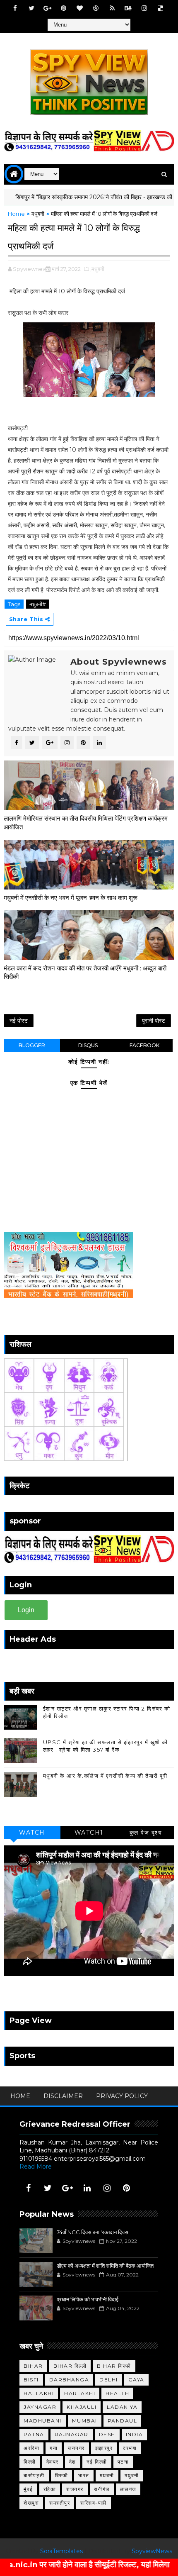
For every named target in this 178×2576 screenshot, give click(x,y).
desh (107, 2434)
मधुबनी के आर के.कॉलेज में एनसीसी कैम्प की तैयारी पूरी (105, 1776)
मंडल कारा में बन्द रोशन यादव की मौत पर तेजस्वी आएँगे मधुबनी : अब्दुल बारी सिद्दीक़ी (85, 972)
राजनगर (75, 2489)
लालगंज (128, 2489)
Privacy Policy (122, 2096)
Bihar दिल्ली (70, 2366)
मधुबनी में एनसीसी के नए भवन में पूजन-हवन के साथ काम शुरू (71, 898)
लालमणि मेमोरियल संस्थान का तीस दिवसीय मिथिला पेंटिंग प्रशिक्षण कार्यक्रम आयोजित (86, 823)
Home (16, 214)
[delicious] (161, 8)
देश (73, 2462)
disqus (88, 1045)
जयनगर (76, 2448)
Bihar (33, 2366)
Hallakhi (39, 2393)
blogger (32, 1045)
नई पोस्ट (19, 1021)
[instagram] (144, 8)
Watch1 (89, 1833)
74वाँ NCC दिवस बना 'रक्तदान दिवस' (93, 2232)
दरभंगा (130, 2448)
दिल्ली (30, 2462)
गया (54, 2448)
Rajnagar (72, 2434)
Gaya (136, 2380)
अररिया (31, 2448)
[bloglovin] (80, 8)
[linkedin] (87, 2188)
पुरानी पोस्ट (154, 1021)
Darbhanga (69, 2380)
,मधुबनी (97, 269)
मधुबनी (38, 214)
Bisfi (31, 2380)
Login (26, 1610)
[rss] (112, 8)
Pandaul (123, 2421)
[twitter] (31, 8)
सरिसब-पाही (94, 2503)
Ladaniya (122, 2407)
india (135, 2434)
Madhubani (43, 2421)
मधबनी (107, 2475)
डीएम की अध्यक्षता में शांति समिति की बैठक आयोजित (105, 2266)
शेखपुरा (31, 2503)
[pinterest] (64, 8)
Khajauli (82, 2407)
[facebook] (15, 8)
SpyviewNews (152, 2551)
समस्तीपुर (60, 2503)
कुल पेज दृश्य (146, 1833)
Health (117, 2393)
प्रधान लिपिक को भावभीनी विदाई (88, 2299)
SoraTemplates (61, 2551)
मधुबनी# (38, 604)
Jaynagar (40, 2407)
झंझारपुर (104, 2448)
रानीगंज (102, 2489)
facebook (144, 1045)
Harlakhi (80, 2393)
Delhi (109, 2380)
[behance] (128, 8)
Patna (34, 2434)
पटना (123, 2462)
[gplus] (48, 8)
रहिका (50, 2489)
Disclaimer (63, 2096)
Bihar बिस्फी (114, 2366)
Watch (32, 1833)
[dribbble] (96, 8)
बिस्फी (62, 2475)
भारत (84, 2475)
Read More (36, 2167)
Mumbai (85, 2421)
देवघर (53, 2462)
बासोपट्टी (34, 2475)
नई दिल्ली (97, 2462)
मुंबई (28, 2489)
